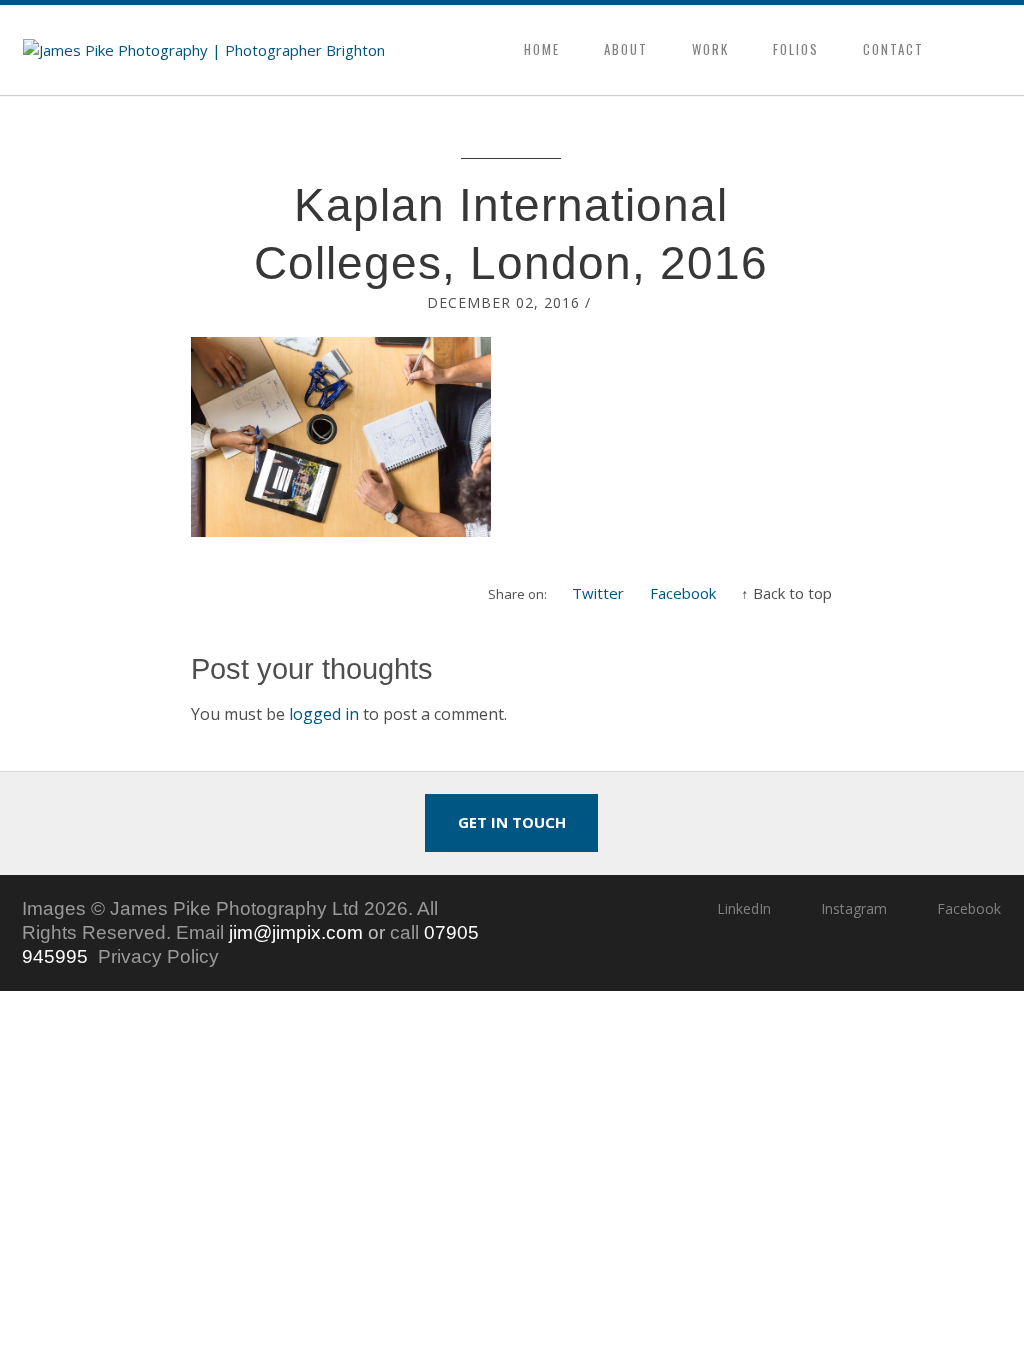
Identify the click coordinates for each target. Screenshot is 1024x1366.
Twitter (598, 593)
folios (796, 49)
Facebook (683, 593)
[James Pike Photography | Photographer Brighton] (204, 50)
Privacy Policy (158, 956)
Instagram (854, 908)
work (710, 49)
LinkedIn (743, 908)
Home (542, 49)
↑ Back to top (786, 593)
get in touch (512, 822)
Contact (893, 49)
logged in (324, 714)
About (626, 49)
